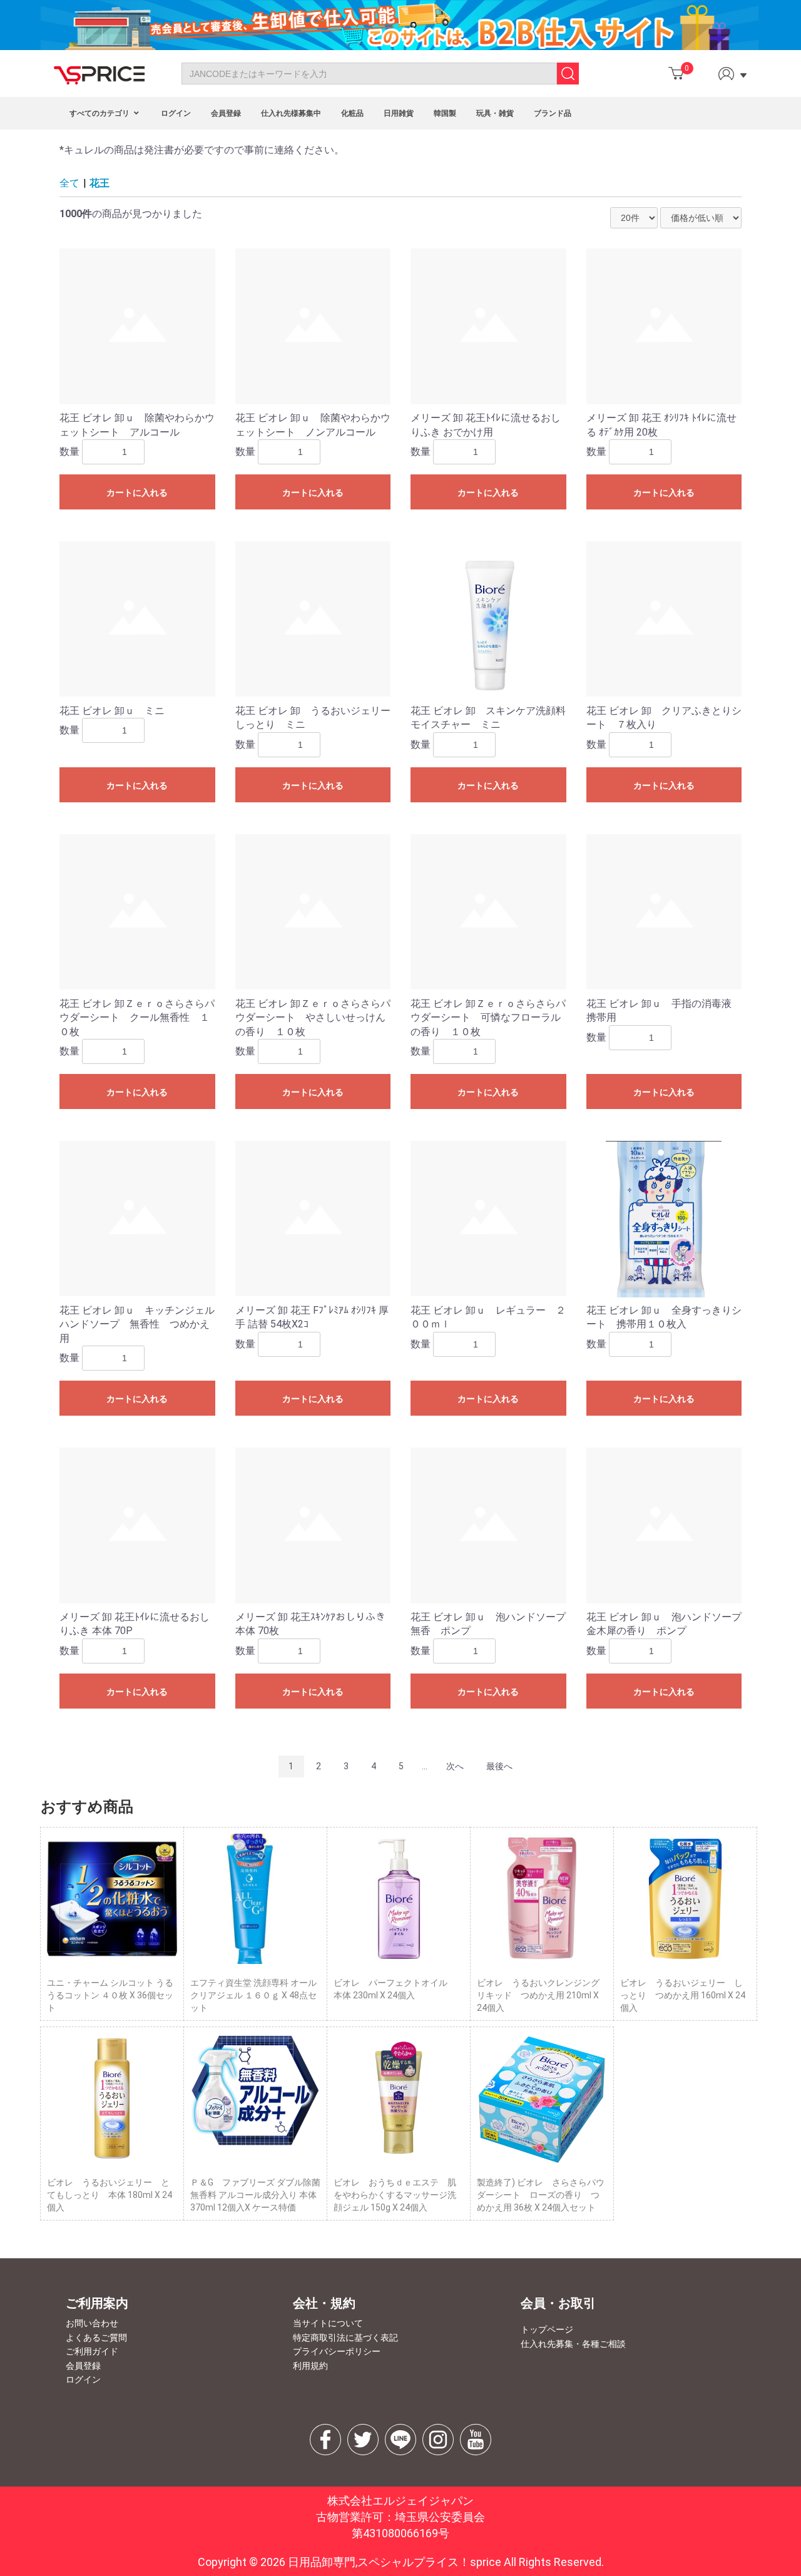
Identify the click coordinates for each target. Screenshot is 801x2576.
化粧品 (352, 113)
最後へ (499, 1766)
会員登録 (226, 113)
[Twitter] (363, 2440)
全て (69, 183)
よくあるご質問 (96, 2338)
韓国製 (445, 113)
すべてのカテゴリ (100, 113)
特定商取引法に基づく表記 (345, 2338)
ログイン (176, 113)
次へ (455, 1766)
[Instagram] (438, 2440)
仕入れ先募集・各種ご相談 (573, 2344)
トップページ (547, 2329)
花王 (99, 183)
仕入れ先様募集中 (291, 113)
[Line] (400, 2440)
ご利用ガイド (92, 2351)
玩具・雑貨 (495, 113)
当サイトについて (328, 2323)
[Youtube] (476, 2440)
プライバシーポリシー (337, 2351)
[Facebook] (325, 2440)
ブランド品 (553, 113)
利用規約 (310, 2366)
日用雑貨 (399, 113)
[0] (676, 74)
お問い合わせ (92, 2323)
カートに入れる (137, 493)
